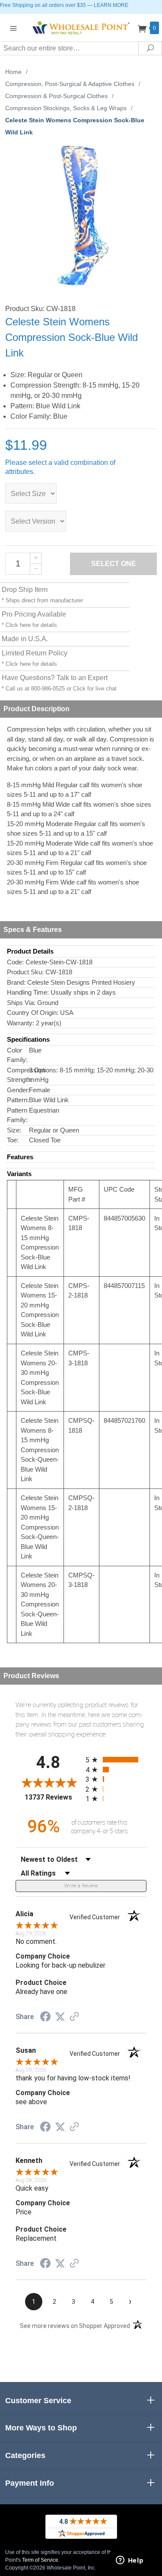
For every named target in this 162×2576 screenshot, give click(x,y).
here (25, 625)
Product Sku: (25, 972)
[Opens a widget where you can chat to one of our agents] (130, 2561)
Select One (114, 564)
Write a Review (81, 1886)
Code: (15, 962)
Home (13, 72)
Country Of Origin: (33, 1013)
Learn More (111, 5)
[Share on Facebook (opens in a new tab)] (45, 2018)
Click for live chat (95, 689)
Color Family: (17, 1055)
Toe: (13, 1140)
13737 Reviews (53, 1797)
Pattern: (18, 1100)
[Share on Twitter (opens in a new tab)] (60, 2017)
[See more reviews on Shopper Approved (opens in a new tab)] (74, 2017)
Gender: (18, 1090)
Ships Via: (21, 1003)
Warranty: (21, 1023)
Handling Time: (28, 992)
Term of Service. (41, 2560)
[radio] (116, 1760)
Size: (14, 1130)
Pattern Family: (17, 1115)
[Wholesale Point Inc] (81, 27)
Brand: (16, 982)
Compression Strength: (18, 1075)
